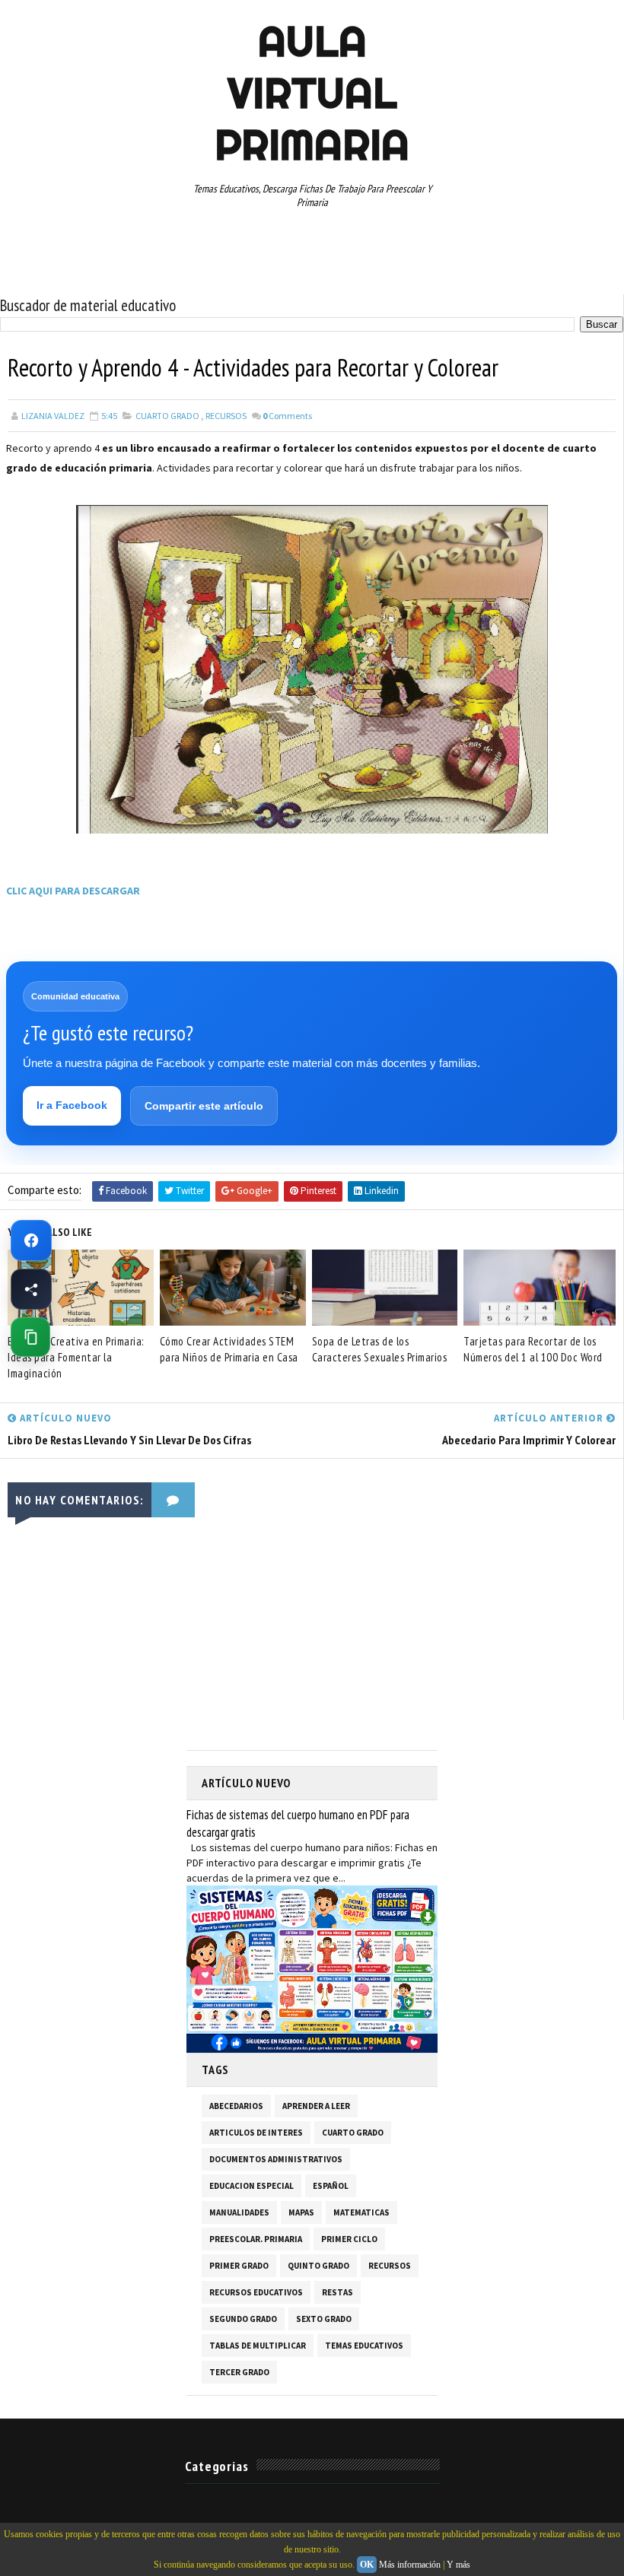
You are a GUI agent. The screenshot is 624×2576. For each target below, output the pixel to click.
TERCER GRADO (239, 2372)
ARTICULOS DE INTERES (256, 2133)
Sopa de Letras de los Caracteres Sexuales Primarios (380, 1349)
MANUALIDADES (239, 2212)
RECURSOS (226, 416)
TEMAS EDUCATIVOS (364, 2346)
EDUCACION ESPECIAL (252, 2186)
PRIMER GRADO (239, 2266)
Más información (410, 2565)
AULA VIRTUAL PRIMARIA (312, 93)
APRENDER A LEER (316, 2106)
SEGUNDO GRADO (243, 2319)
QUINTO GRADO (318, 2266)
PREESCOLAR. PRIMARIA (256, 2239)
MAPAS (301, 2212)
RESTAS (337, 2292)
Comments (287, 416)
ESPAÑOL (331, 2186)
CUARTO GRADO (167, 416)
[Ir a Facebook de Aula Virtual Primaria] (31, 1240)
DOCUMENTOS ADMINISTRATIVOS (276, 2159)
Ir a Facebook (72, 1105)
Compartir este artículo (204, 1106)
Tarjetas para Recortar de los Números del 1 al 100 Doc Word (533, 1349)
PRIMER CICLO (349, 2239)
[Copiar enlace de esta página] (30, 1337)
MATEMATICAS (361, 2212)
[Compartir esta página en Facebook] (31, 1289)
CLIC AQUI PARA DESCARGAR (73, 891)
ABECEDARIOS (236, 2106)
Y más (458, 2565)
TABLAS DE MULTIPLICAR (258, 2346)
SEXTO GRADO (324, 2319)
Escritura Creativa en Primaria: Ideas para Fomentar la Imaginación (76, 1357)
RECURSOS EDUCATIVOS (256, 2292)
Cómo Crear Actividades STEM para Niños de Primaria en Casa (229, 1349)
